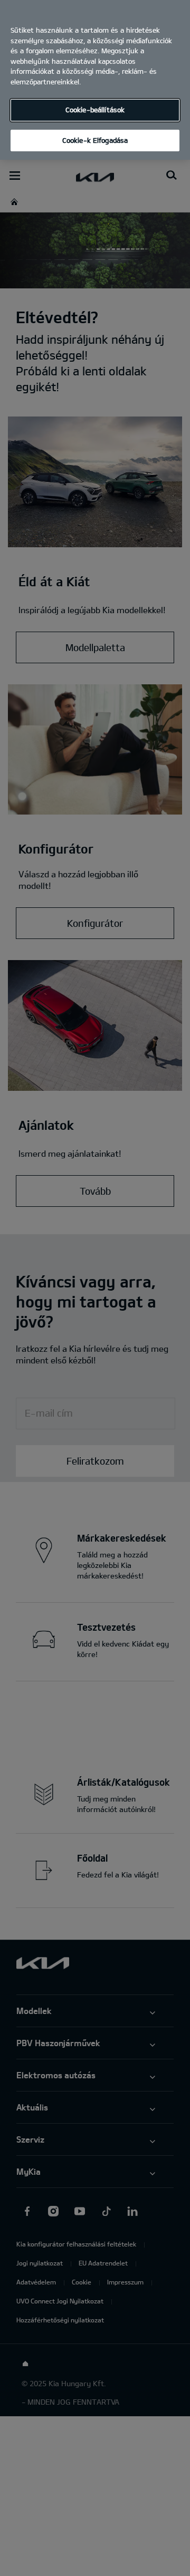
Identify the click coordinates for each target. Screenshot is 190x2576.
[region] (95, 80)
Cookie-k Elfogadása (95, 140)
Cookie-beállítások (95, 110)
